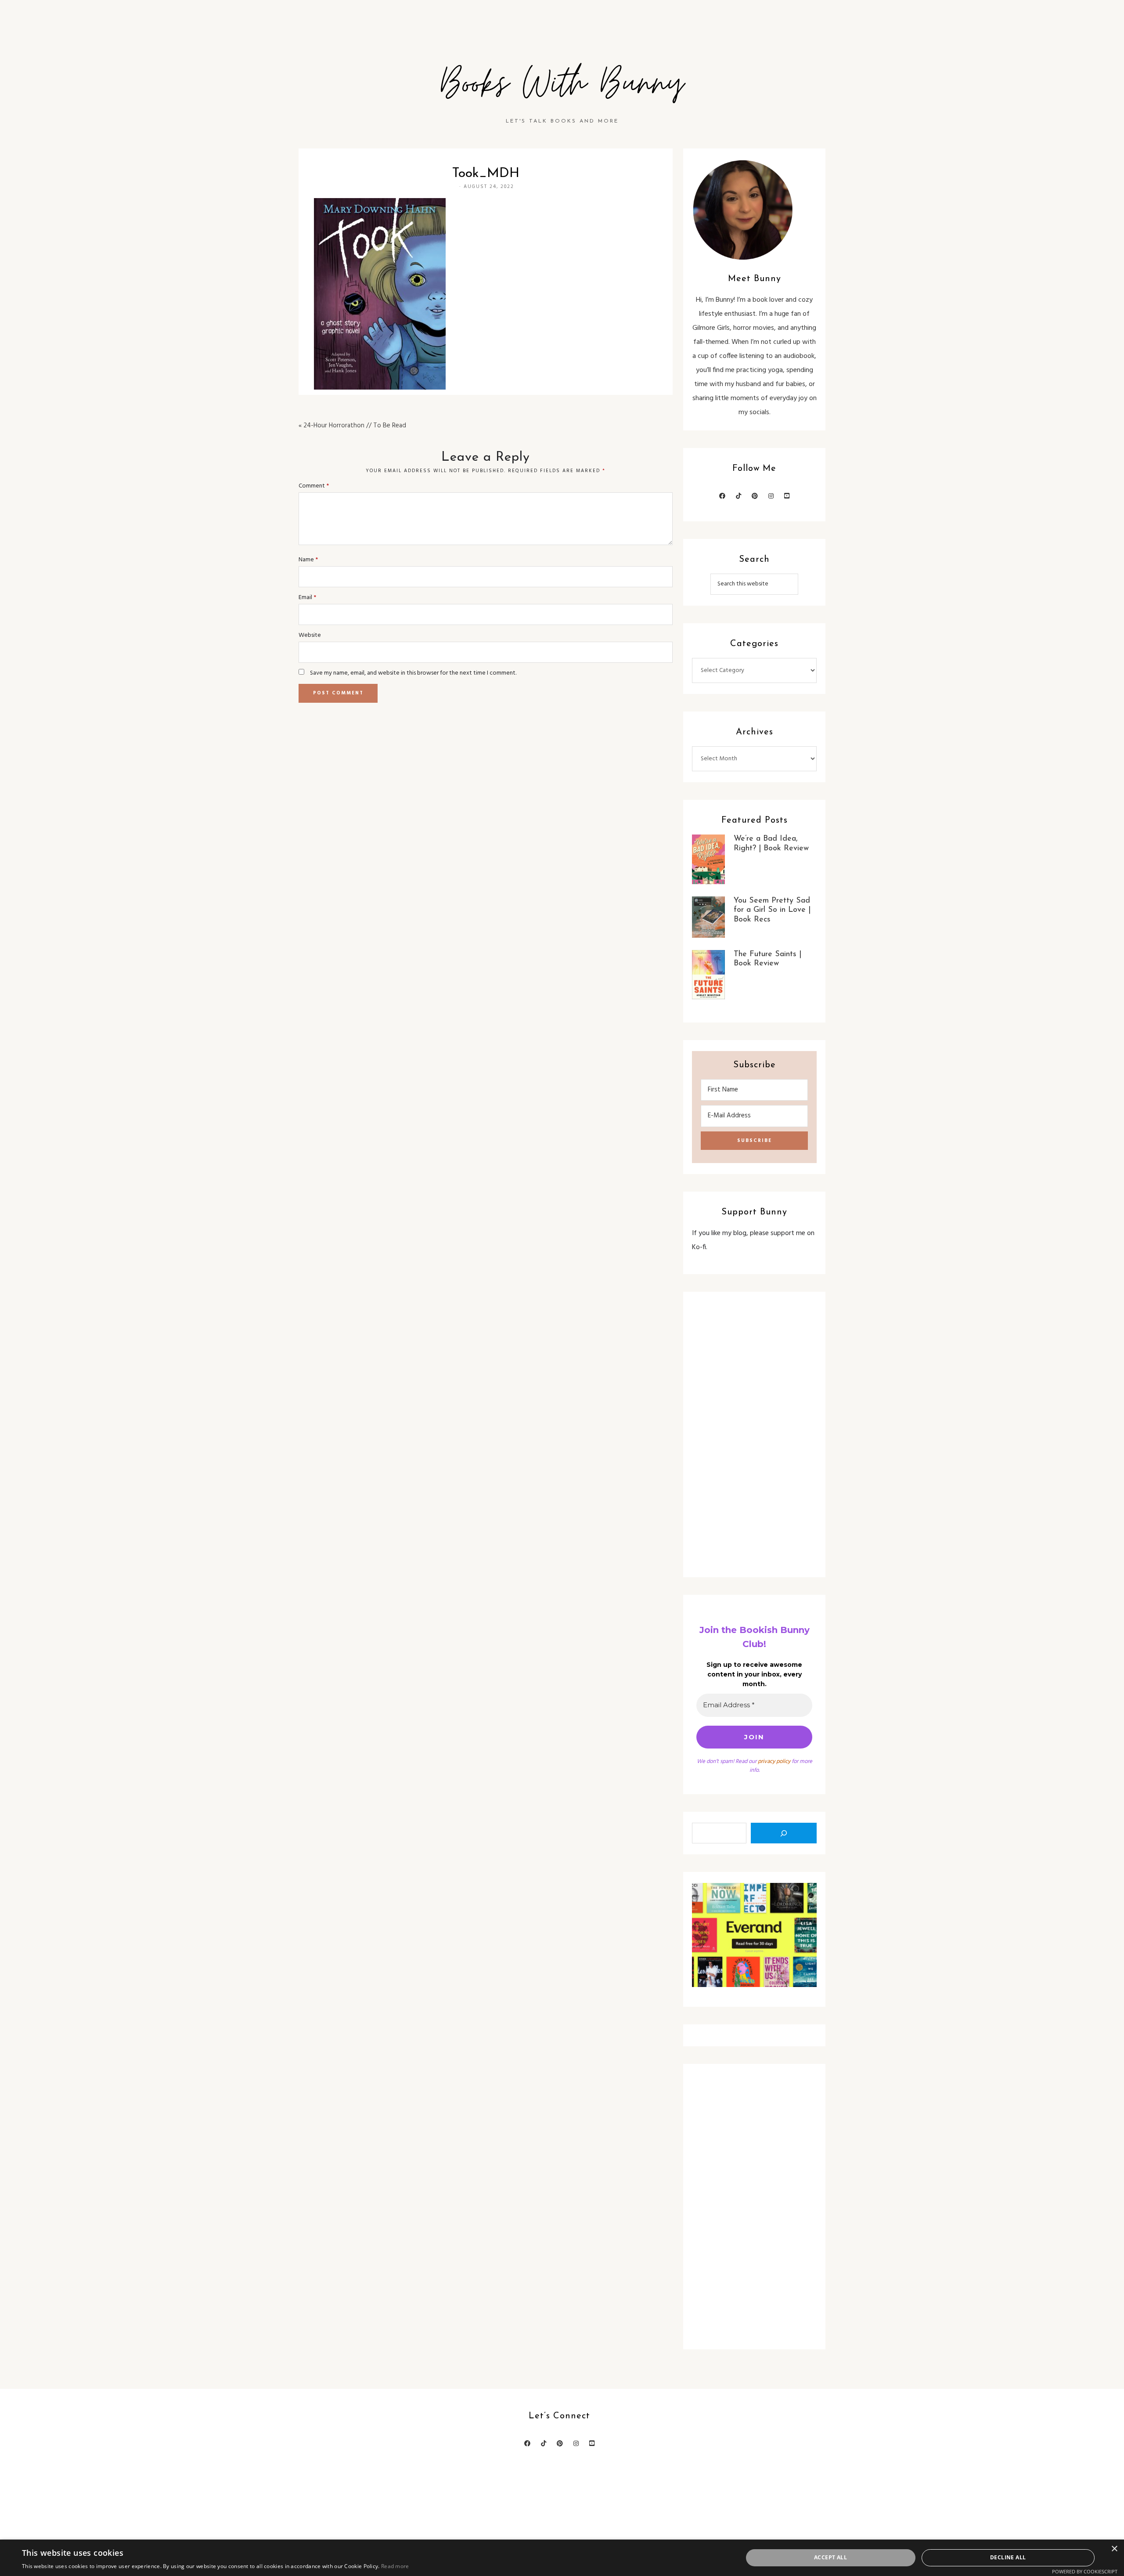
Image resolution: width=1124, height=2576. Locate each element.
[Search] (784, 1833)
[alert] (562, 2558)
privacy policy (774, 1761)
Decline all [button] (1008, 2557)
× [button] (1114, 2549)
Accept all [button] (830, 2557)
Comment (314, 486)
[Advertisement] (754, 1434)
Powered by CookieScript (1085, 2571)
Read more (395, 2566)
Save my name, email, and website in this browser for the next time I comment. (413, 673)
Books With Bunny (562, 84)
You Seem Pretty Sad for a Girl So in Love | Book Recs (772, 910)
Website (310, 635)
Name (308, 560)
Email (307, 598)
